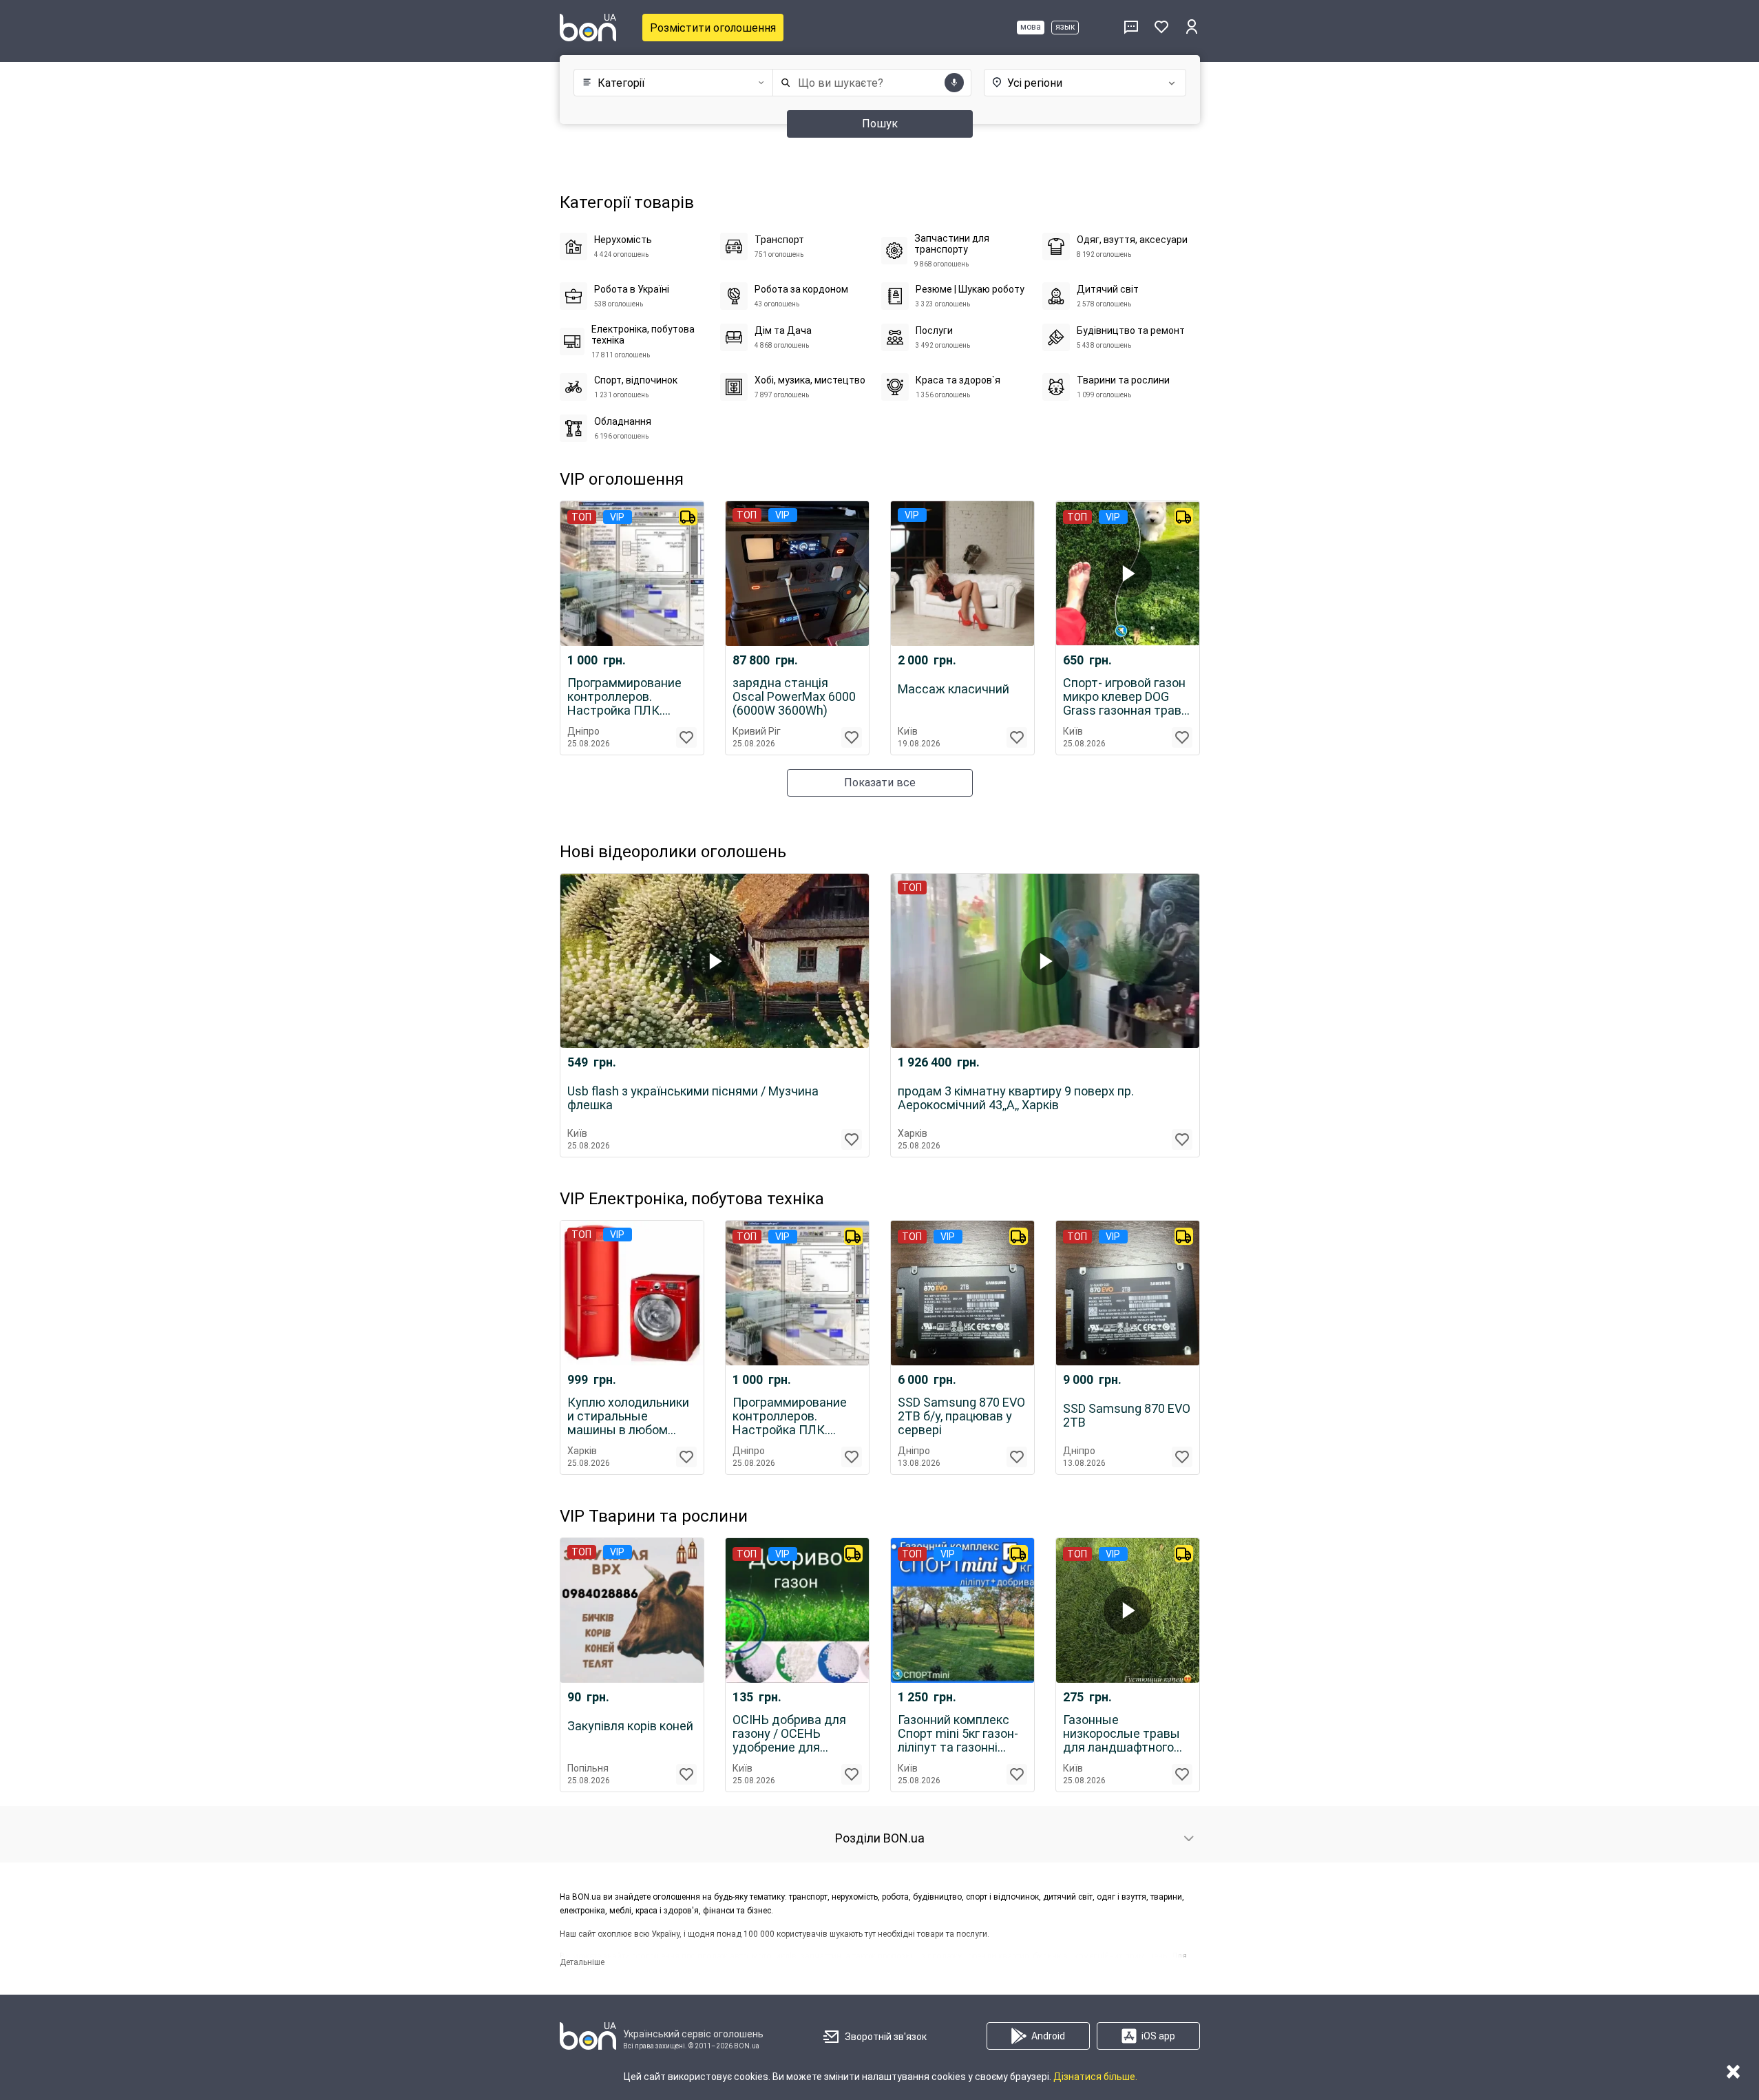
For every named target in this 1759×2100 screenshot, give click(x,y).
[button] (670, 83)
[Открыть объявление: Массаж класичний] (962, 574)
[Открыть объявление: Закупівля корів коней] (632, 1610)
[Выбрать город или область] (1071, 83)
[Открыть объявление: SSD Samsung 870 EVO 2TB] (1128, 1293)
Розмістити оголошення (713, 28)
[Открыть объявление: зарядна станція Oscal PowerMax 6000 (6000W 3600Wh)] (797, 574)
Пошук (880, 124)
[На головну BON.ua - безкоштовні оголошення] (588, 28)
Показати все (880, 783)
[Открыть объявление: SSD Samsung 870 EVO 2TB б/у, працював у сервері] (962, 1293)
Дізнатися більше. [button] (1095, 2077)
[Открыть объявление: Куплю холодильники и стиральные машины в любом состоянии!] (632, 1293)
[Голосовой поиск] (954, 83)
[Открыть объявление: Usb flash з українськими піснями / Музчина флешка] (715, 961)
